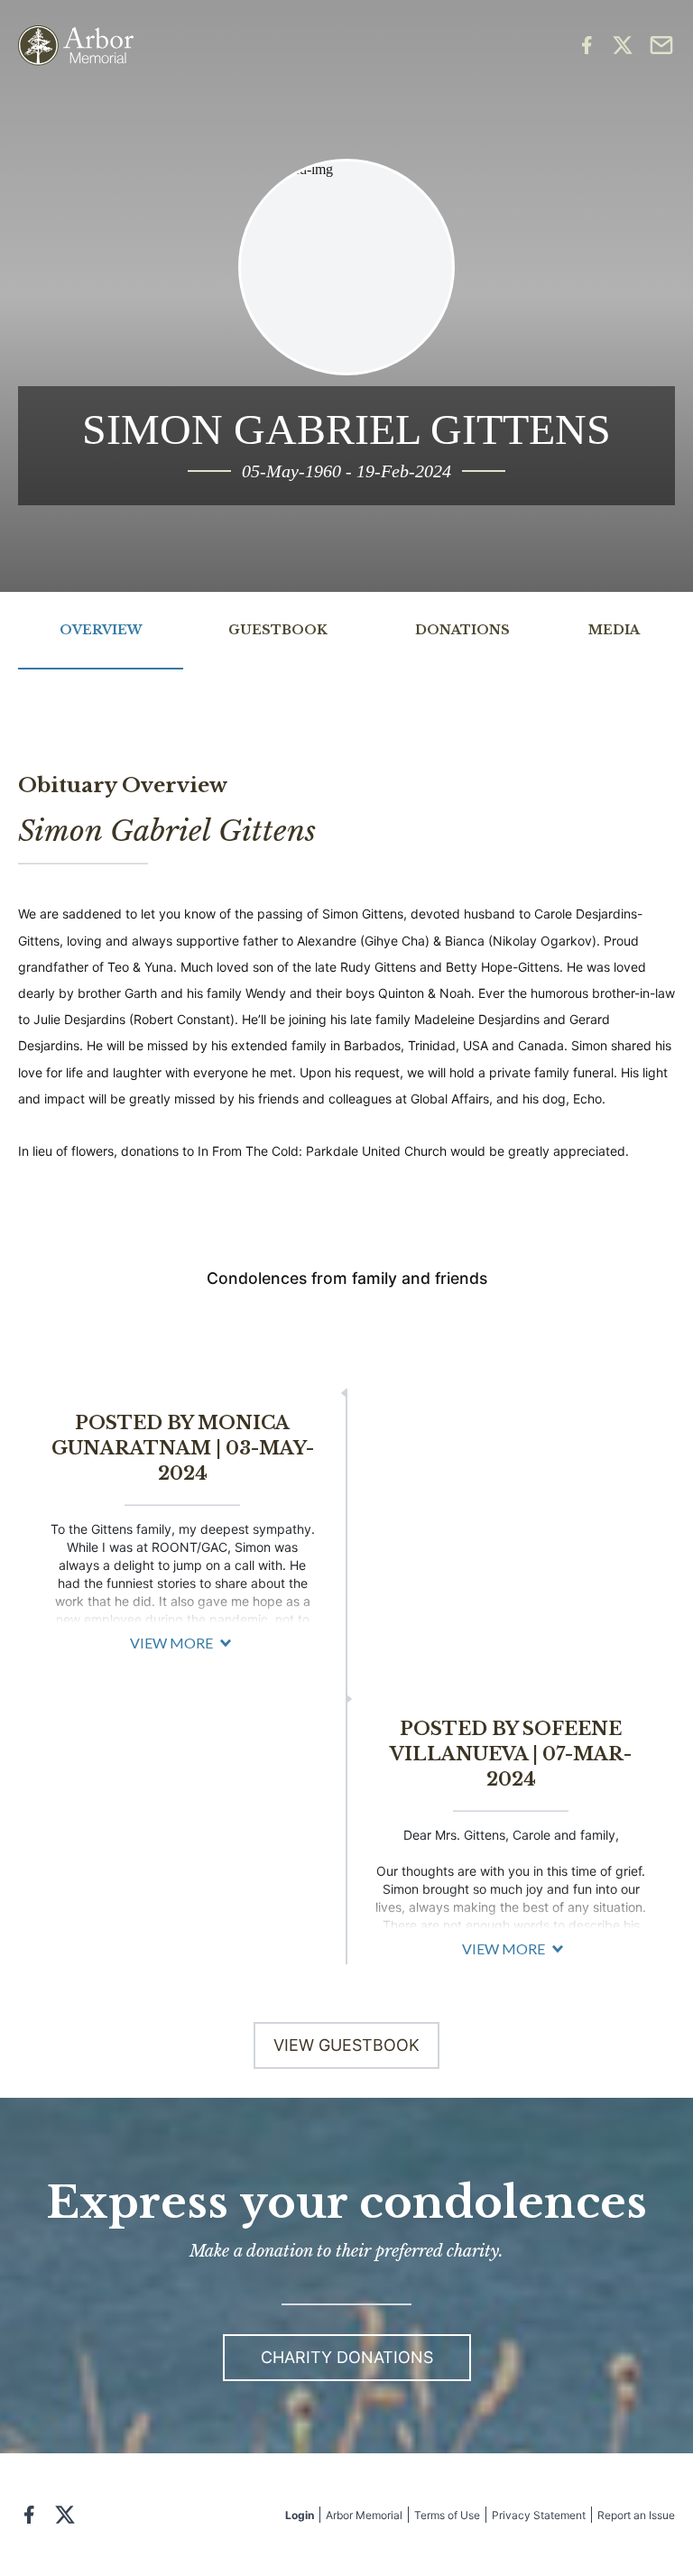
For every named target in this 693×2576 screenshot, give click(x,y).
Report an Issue (636, 2515)
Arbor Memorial (364, 2515)
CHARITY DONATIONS (347, 2357)
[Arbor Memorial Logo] (76, 46)
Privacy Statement (539, 2515)
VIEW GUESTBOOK (346, 2045)
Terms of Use (447, 2515)
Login (300, 2515)
